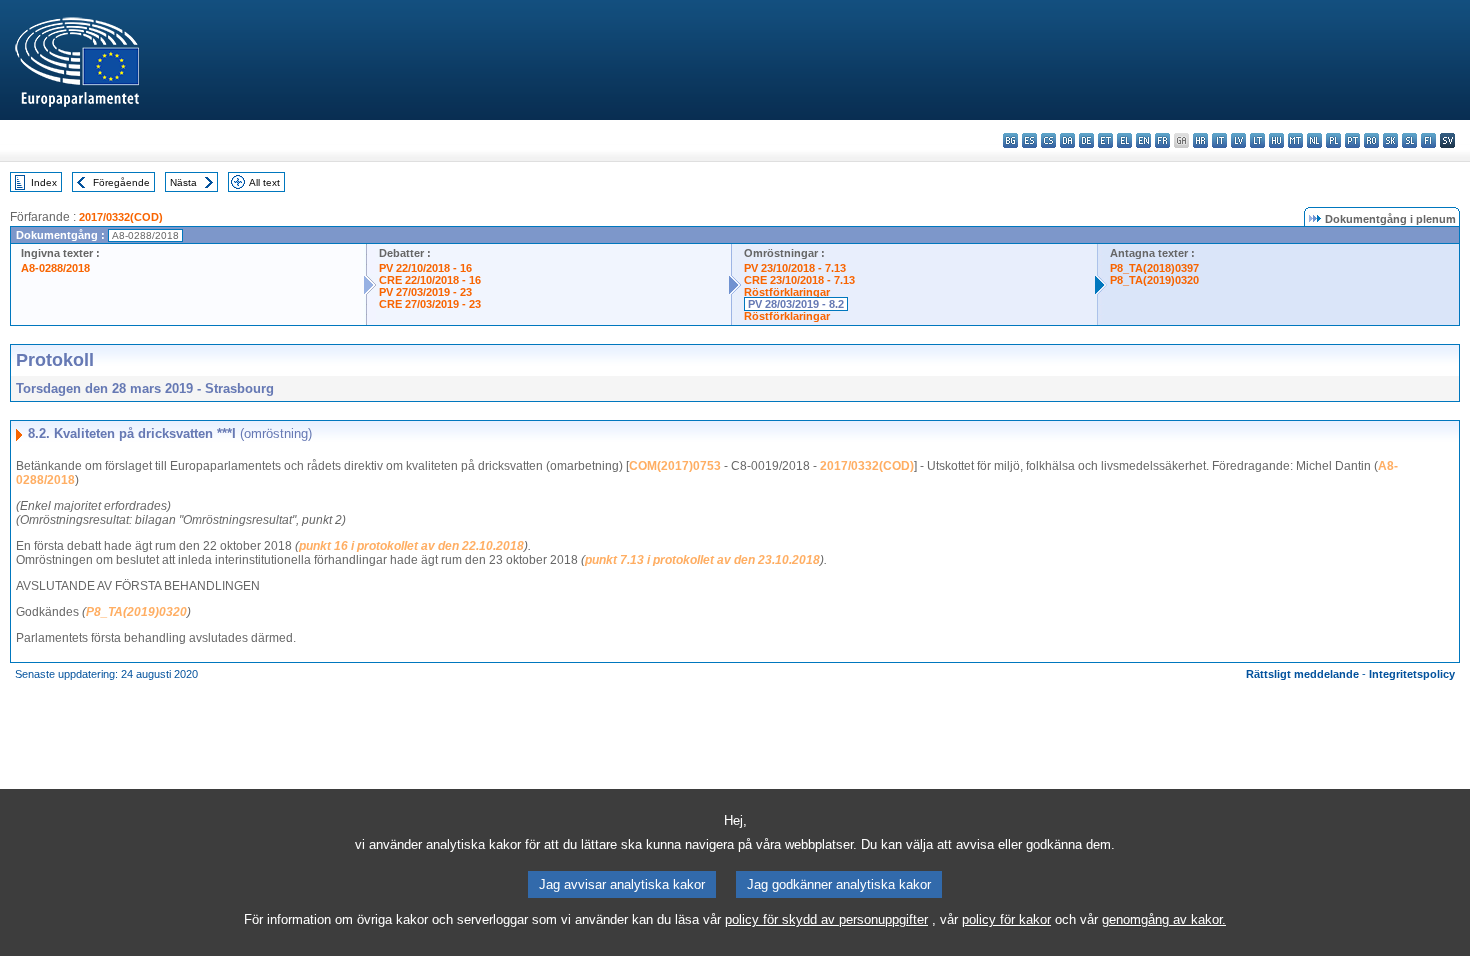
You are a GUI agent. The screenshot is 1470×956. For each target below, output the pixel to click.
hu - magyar (1276, 140)
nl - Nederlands (1314, 140)
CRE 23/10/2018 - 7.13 (799, 280)
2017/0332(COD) (121, 217)
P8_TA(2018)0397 (1154, 268)
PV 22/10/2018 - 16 (425, 268)
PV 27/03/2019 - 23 (425, 292)
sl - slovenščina (1409, 140)
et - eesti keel (1105, 140)
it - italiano (1219, 140)
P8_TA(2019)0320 (1154, 280)
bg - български (1010, 140)
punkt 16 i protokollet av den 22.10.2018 (411, 546)
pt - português (1352, 140)
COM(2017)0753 (675, 466)
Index (44, 182)
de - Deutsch (1086, 140)
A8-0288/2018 (55, 268)
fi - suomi (1428, 140)
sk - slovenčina (1390, 140)
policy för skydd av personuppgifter (826, 919)
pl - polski (1333, 140)
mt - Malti (1295, 140)
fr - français (1162, 140)
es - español (1029, 140)
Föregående (121, 182)
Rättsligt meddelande (1302, 674)
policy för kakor (1006, 919)
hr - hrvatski (1200, 140)
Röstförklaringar (787, 292)
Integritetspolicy (1412, 674)
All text (264, 182)
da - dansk (1067, 140)
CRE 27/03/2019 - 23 (430, 304)
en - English (1143, 140)
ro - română (1371, 140)
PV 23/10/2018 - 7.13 (795, 268)
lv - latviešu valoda (1238, 140)
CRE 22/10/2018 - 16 (430, 280)
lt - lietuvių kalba (1257, 140)
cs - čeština (1048, 140)
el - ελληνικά (1124, 140)
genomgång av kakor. (1164, 919)
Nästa (183, 182)
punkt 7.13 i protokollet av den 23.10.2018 (702, 560)
